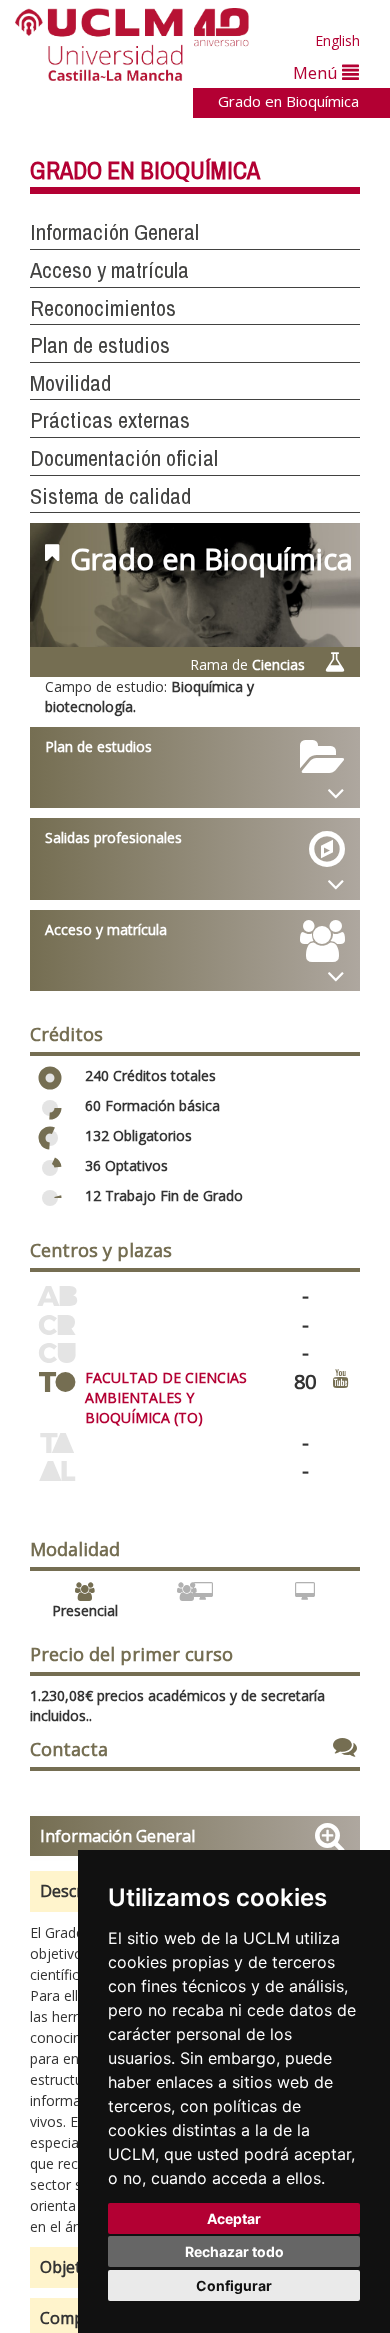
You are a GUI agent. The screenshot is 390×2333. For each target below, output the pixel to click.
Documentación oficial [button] (124, 458)
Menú (317, 72)
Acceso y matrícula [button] (109, 270)
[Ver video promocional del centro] (341, 1377)
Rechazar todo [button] (234, 2251)
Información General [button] (114, 232)
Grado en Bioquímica (288, 101)
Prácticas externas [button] (110, 420)
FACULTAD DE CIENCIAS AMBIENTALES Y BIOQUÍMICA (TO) (166, 1398)
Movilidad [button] (70, 383)
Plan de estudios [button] (100, 345)
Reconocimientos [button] (103, 308)
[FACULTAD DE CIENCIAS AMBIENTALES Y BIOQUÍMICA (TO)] (57, 1377)
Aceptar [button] (234, 2218)
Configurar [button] (234, 2285)
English (337, 40)
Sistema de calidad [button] (110, 496)
